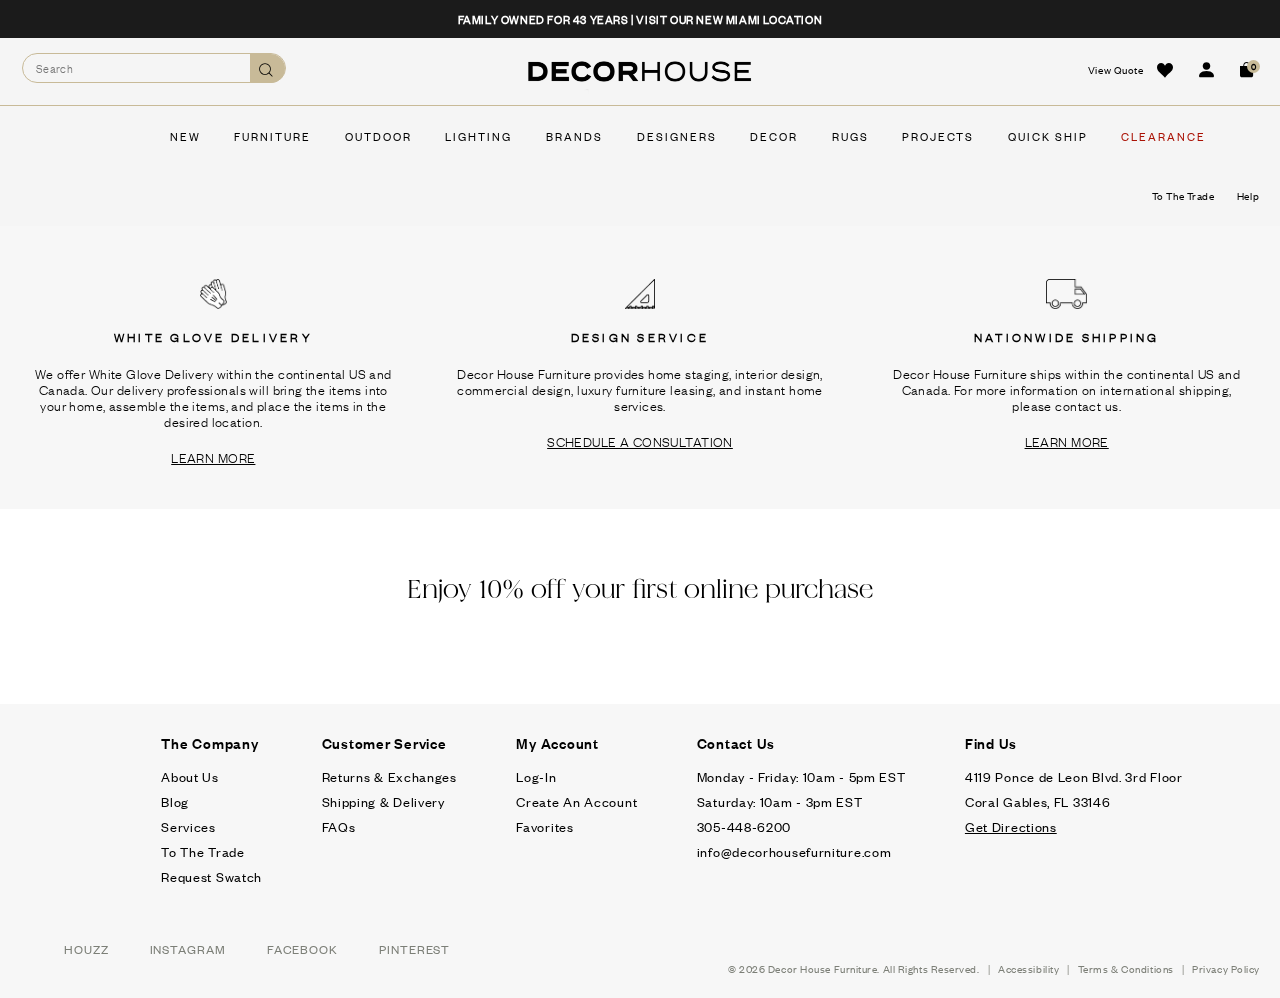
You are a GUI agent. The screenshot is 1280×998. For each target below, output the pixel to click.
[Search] (267, 68)
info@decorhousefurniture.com (794, 851)
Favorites (544, 826)
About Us (190, 776)
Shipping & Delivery (383, 801)
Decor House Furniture (823, 968)
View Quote (1116, 69)
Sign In (1206, 70)
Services (188, 826)
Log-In (536, 776)
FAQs (339, 826)
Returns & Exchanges (389, 776)
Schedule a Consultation (640, 441)
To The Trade (202, 851)
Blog (175, 801)
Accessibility (1028, 968)
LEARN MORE (213, 457)
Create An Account (576, 801)
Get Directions (1011, 826)
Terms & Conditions (1126, 968)
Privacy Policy (1226, 968)
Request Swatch (211, 876)
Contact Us (736, 743)
